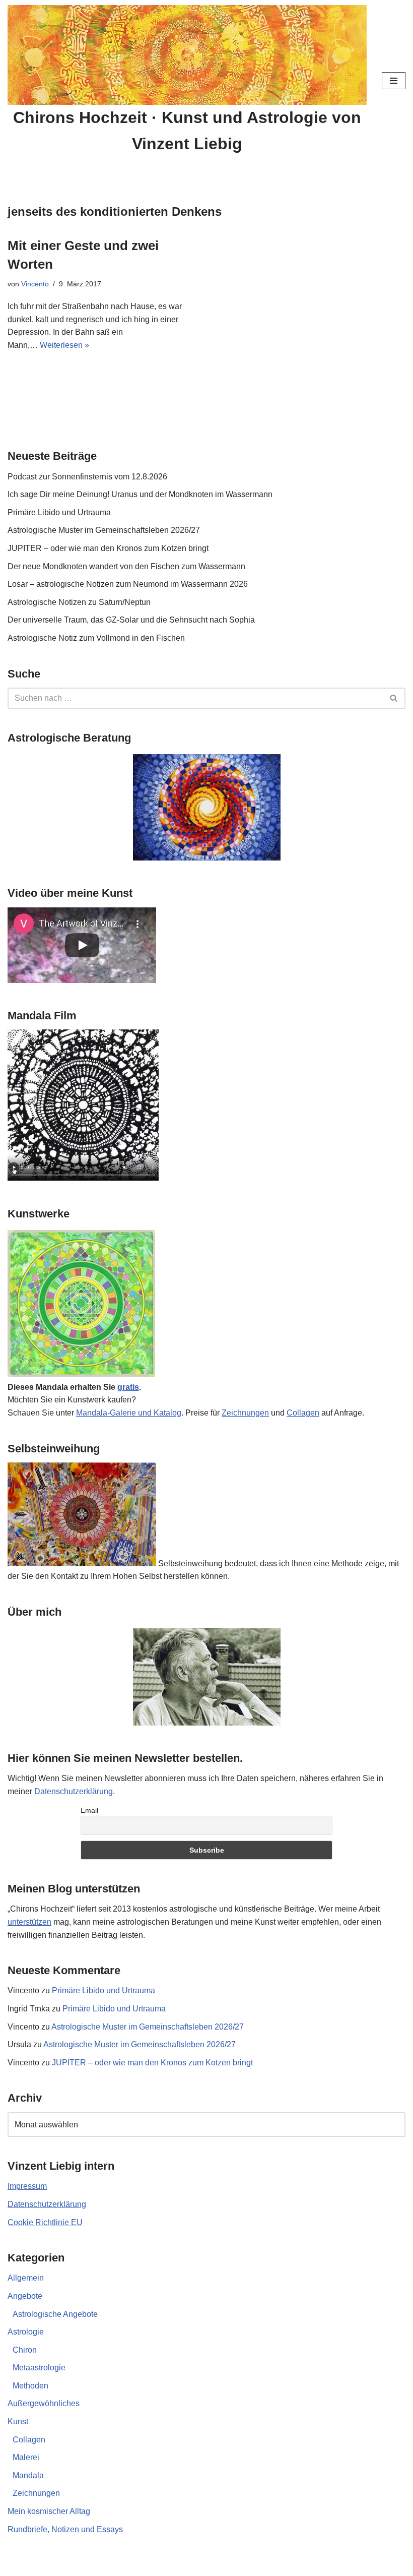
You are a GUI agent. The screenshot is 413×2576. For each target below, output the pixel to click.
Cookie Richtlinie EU (45, 2222)
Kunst (18, 2421)
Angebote (25, 2296)
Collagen (303, 1413)
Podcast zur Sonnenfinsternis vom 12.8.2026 (87, 477)
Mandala (28, 2475)
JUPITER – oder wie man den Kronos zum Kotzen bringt (108, 548)
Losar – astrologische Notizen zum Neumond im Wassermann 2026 (128, 584)
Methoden (30, 2386)
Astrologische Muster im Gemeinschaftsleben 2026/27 (104, 530)
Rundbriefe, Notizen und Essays (65, 2529)
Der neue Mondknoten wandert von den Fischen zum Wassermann (126, 566)
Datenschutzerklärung (74, 1791)
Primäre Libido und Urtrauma (59, 512)
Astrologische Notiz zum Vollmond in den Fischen (96, 638)
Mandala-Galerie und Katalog (129, 1413)
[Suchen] (394, 698)
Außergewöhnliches (44, 2403)
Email (89, 1810)
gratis (128, 1387)
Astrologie (26, 2332)
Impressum (27, 2186)
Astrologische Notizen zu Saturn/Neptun (79, 602)
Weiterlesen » (64, 345)
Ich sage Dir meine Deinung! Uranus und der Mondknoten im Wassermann (140, 494)
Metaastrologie (39, 2368)
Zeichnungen (245, 1413)
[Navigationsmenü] (394, 81)
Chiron (25, 2350)
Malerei (26, 2457)
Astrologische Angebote (55, 2314)
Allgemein (26, 2278)
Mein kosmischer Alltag (49, 2511)
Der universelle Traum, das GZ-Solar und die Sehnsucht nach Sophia (131, 620)
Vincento (35, 284)
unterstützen (29, 1922)
